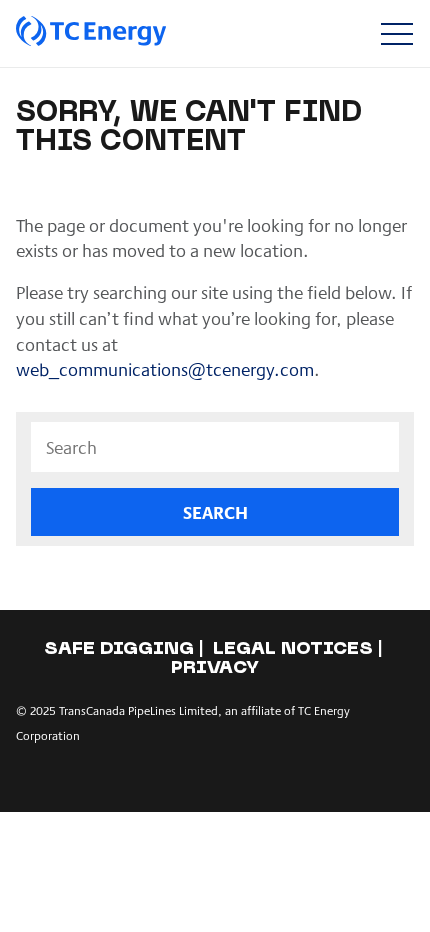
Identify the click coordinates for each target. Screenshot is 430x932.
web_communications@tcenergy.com (165, 368)
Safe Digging (119, 649)
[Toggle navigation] (396, 33)
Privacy (215, 668)
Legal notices (293, 649)
